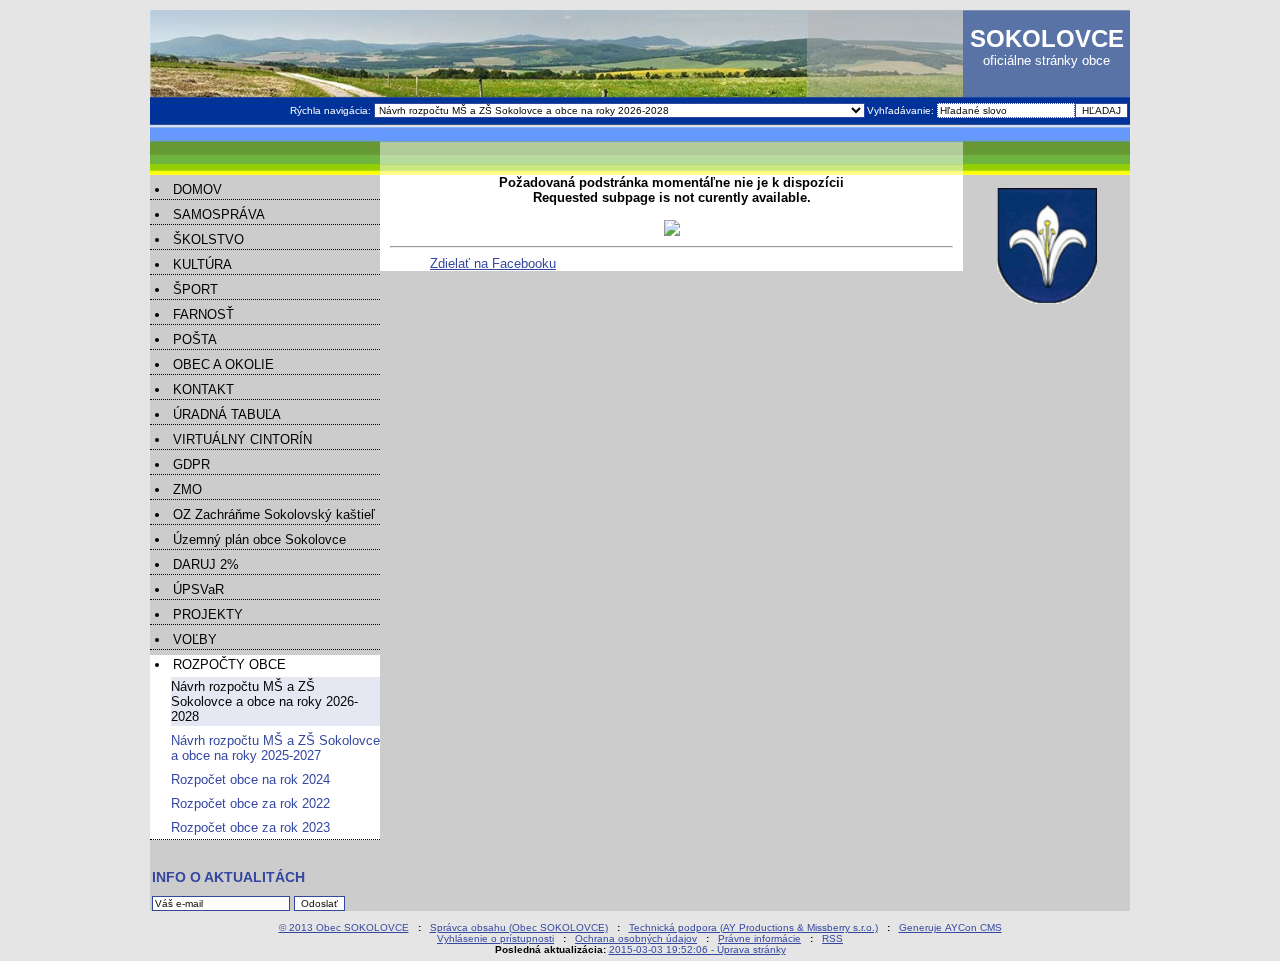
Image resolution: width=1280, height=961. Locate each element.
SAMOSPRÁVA (219, 214)
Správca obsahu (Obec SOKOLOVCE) (519, 927)
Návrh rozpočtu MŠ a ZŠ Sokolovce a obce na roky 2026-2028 (264, 701)
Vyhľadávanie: (902, 110)
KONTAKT (203, 389)
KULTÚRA (202, 264)
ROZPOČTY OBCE (229, 664)
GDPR (191, 464)
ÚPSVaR (198, 589)
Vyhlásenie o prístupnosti (495, 938)
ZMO (187, 489)
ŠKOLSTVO (208, 239)
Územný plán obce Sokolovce (259, 539)
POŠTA (195, 339)
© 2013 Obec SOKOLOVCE (344, 927)
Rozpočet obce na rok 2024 (250, 779)
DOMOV (197, 189)
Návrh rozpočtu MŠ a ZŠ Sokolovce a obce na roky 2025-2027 (275, 748)
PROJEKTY (208, 614)
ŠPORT (195, 289)
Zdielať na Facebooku (493, 263)
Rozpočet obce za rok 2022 (250, 803)
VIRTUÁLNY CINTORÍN (242, 439)
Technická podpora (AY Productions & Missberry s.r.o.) (753, 927)
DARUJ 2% (206, 564)
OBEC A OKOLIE (223, 364)
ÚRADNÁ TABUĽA (227, 414)
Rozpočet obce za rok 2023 (250, 827)
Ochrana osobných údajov (636, 938)
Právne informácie (759, 938)
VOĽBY (195, 639)
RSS (832, 938)
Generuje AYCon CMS (950, 927)
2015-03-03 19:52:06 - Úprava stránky (697, 949)
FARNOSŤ (203, 314)
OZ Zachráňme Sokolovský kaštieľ (274, 514)
